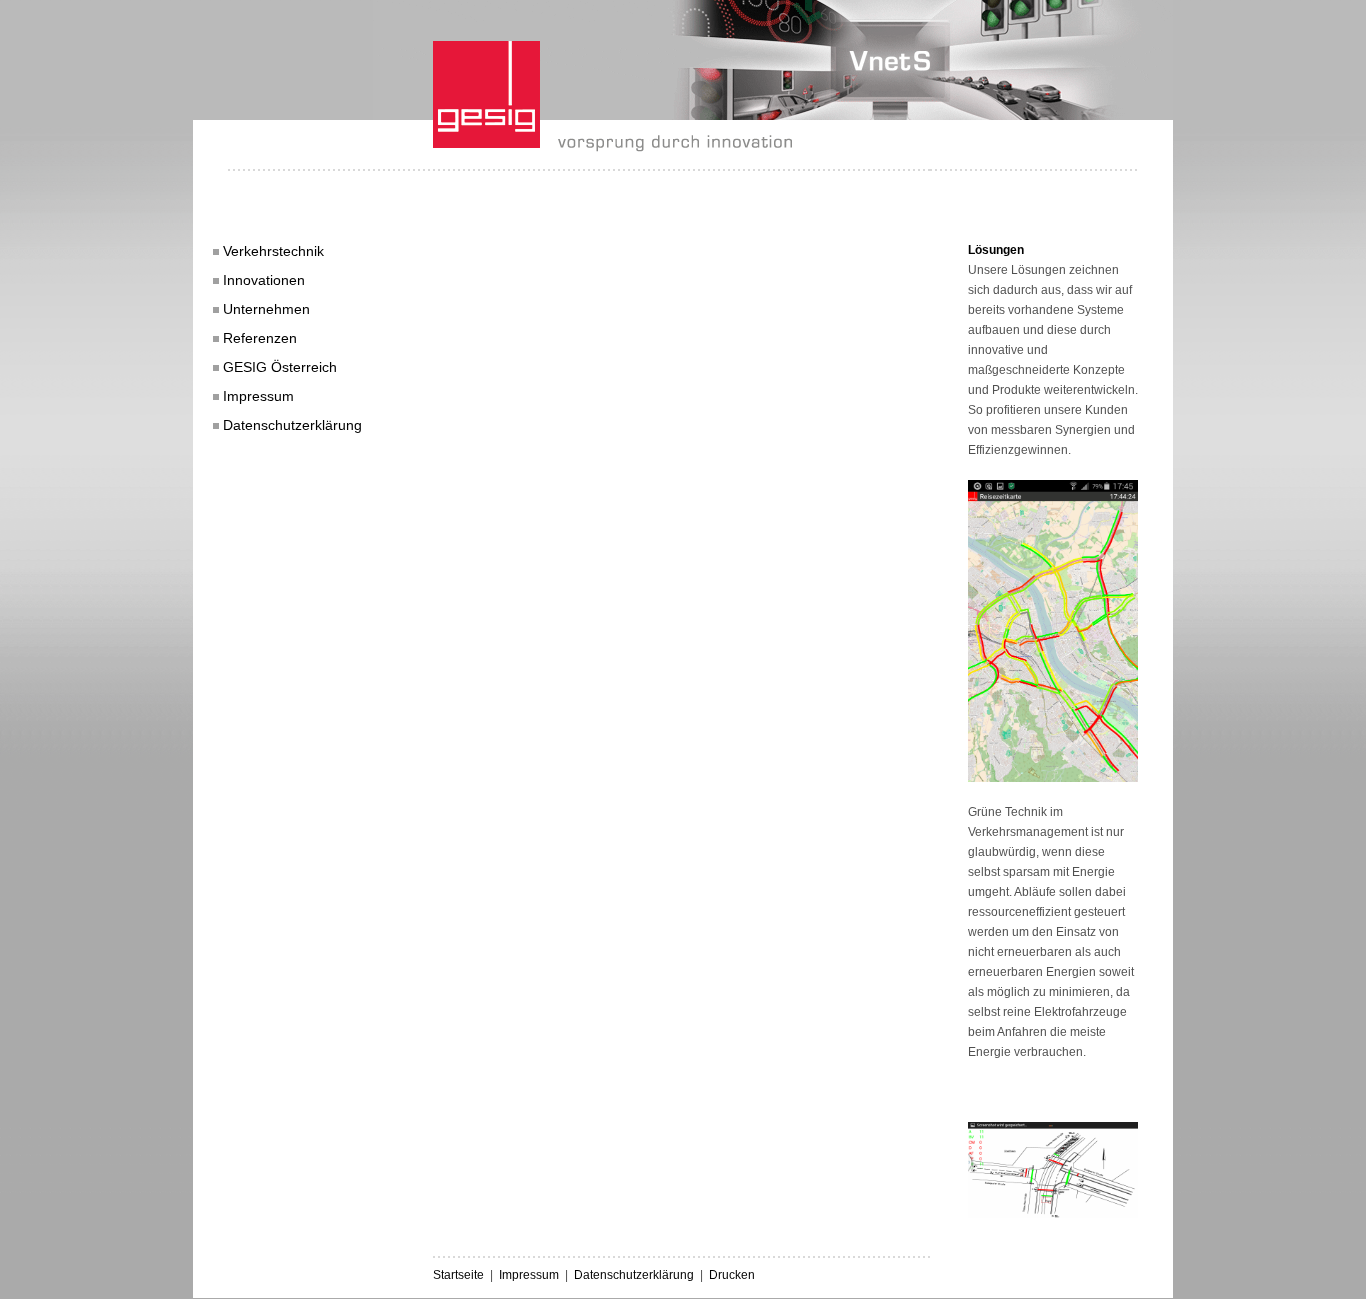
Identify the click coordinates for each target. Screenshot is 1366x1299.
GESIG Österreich (280, 367)
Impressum (258, 396)
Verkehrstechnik (273, 251)
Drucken (732, 1275)
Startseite (458, 1275)
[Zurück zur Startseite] (612, 146)
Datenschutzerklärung (292, 425)
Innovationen (264, 280)
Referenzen (260, 338)
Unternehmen (266, 309)
